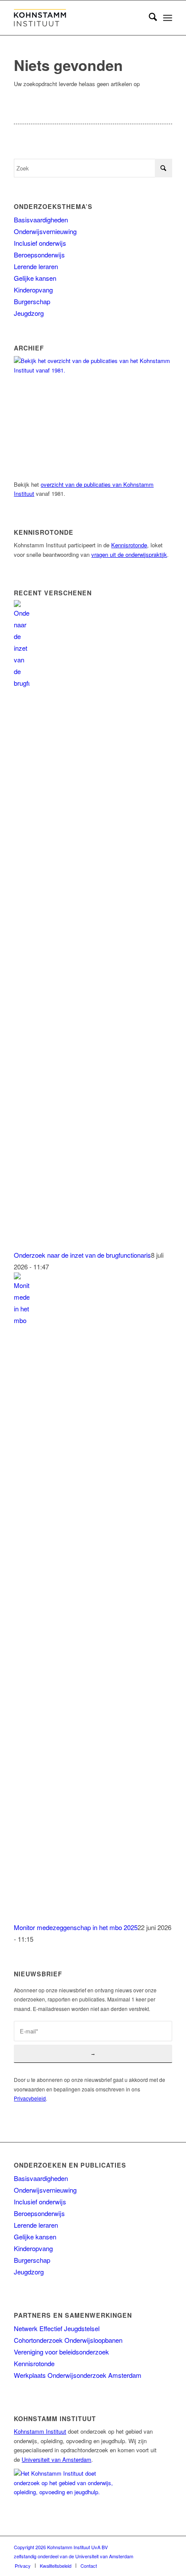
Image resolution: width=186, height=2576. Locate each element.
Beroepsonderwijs (39, 255)
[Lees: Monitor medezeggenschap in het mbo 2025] (22, 1320)
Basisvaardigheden (41, 220)
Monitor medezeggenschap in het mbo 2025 (76, 1927)
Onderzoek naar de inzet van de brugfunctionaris (82, 1255)
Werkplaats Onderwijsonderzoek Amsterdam (78, 2375)
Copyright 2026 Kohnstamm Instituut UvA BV (61, 2547)
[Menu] (168, 18)
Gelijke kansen (35, 278)
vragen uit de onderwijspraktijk (129, 554)
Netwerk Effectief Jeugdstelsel (57, 2328)
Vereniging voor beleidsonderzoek (61, 2352)
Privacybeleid (30, 2098)
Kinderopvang (33, 290)
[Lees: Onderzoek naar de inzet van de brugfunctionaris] (22, 683)
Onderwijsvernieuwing (45, 231)
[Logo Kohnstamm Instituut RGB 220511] (77, 18)
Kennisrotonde (129, 545)
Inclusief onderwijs (40, 243)
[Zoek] (149, 18)
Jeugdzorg (29, 313)
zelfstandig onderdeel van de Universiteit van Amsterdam (74, 2556)
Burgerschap (32, 301)
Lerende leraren (36, 266)
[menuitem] (149, 18)
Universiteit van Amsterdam (56, 2459)
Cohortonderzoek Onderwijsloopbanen (68, 2340)
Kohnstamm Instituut (40, 2431)
